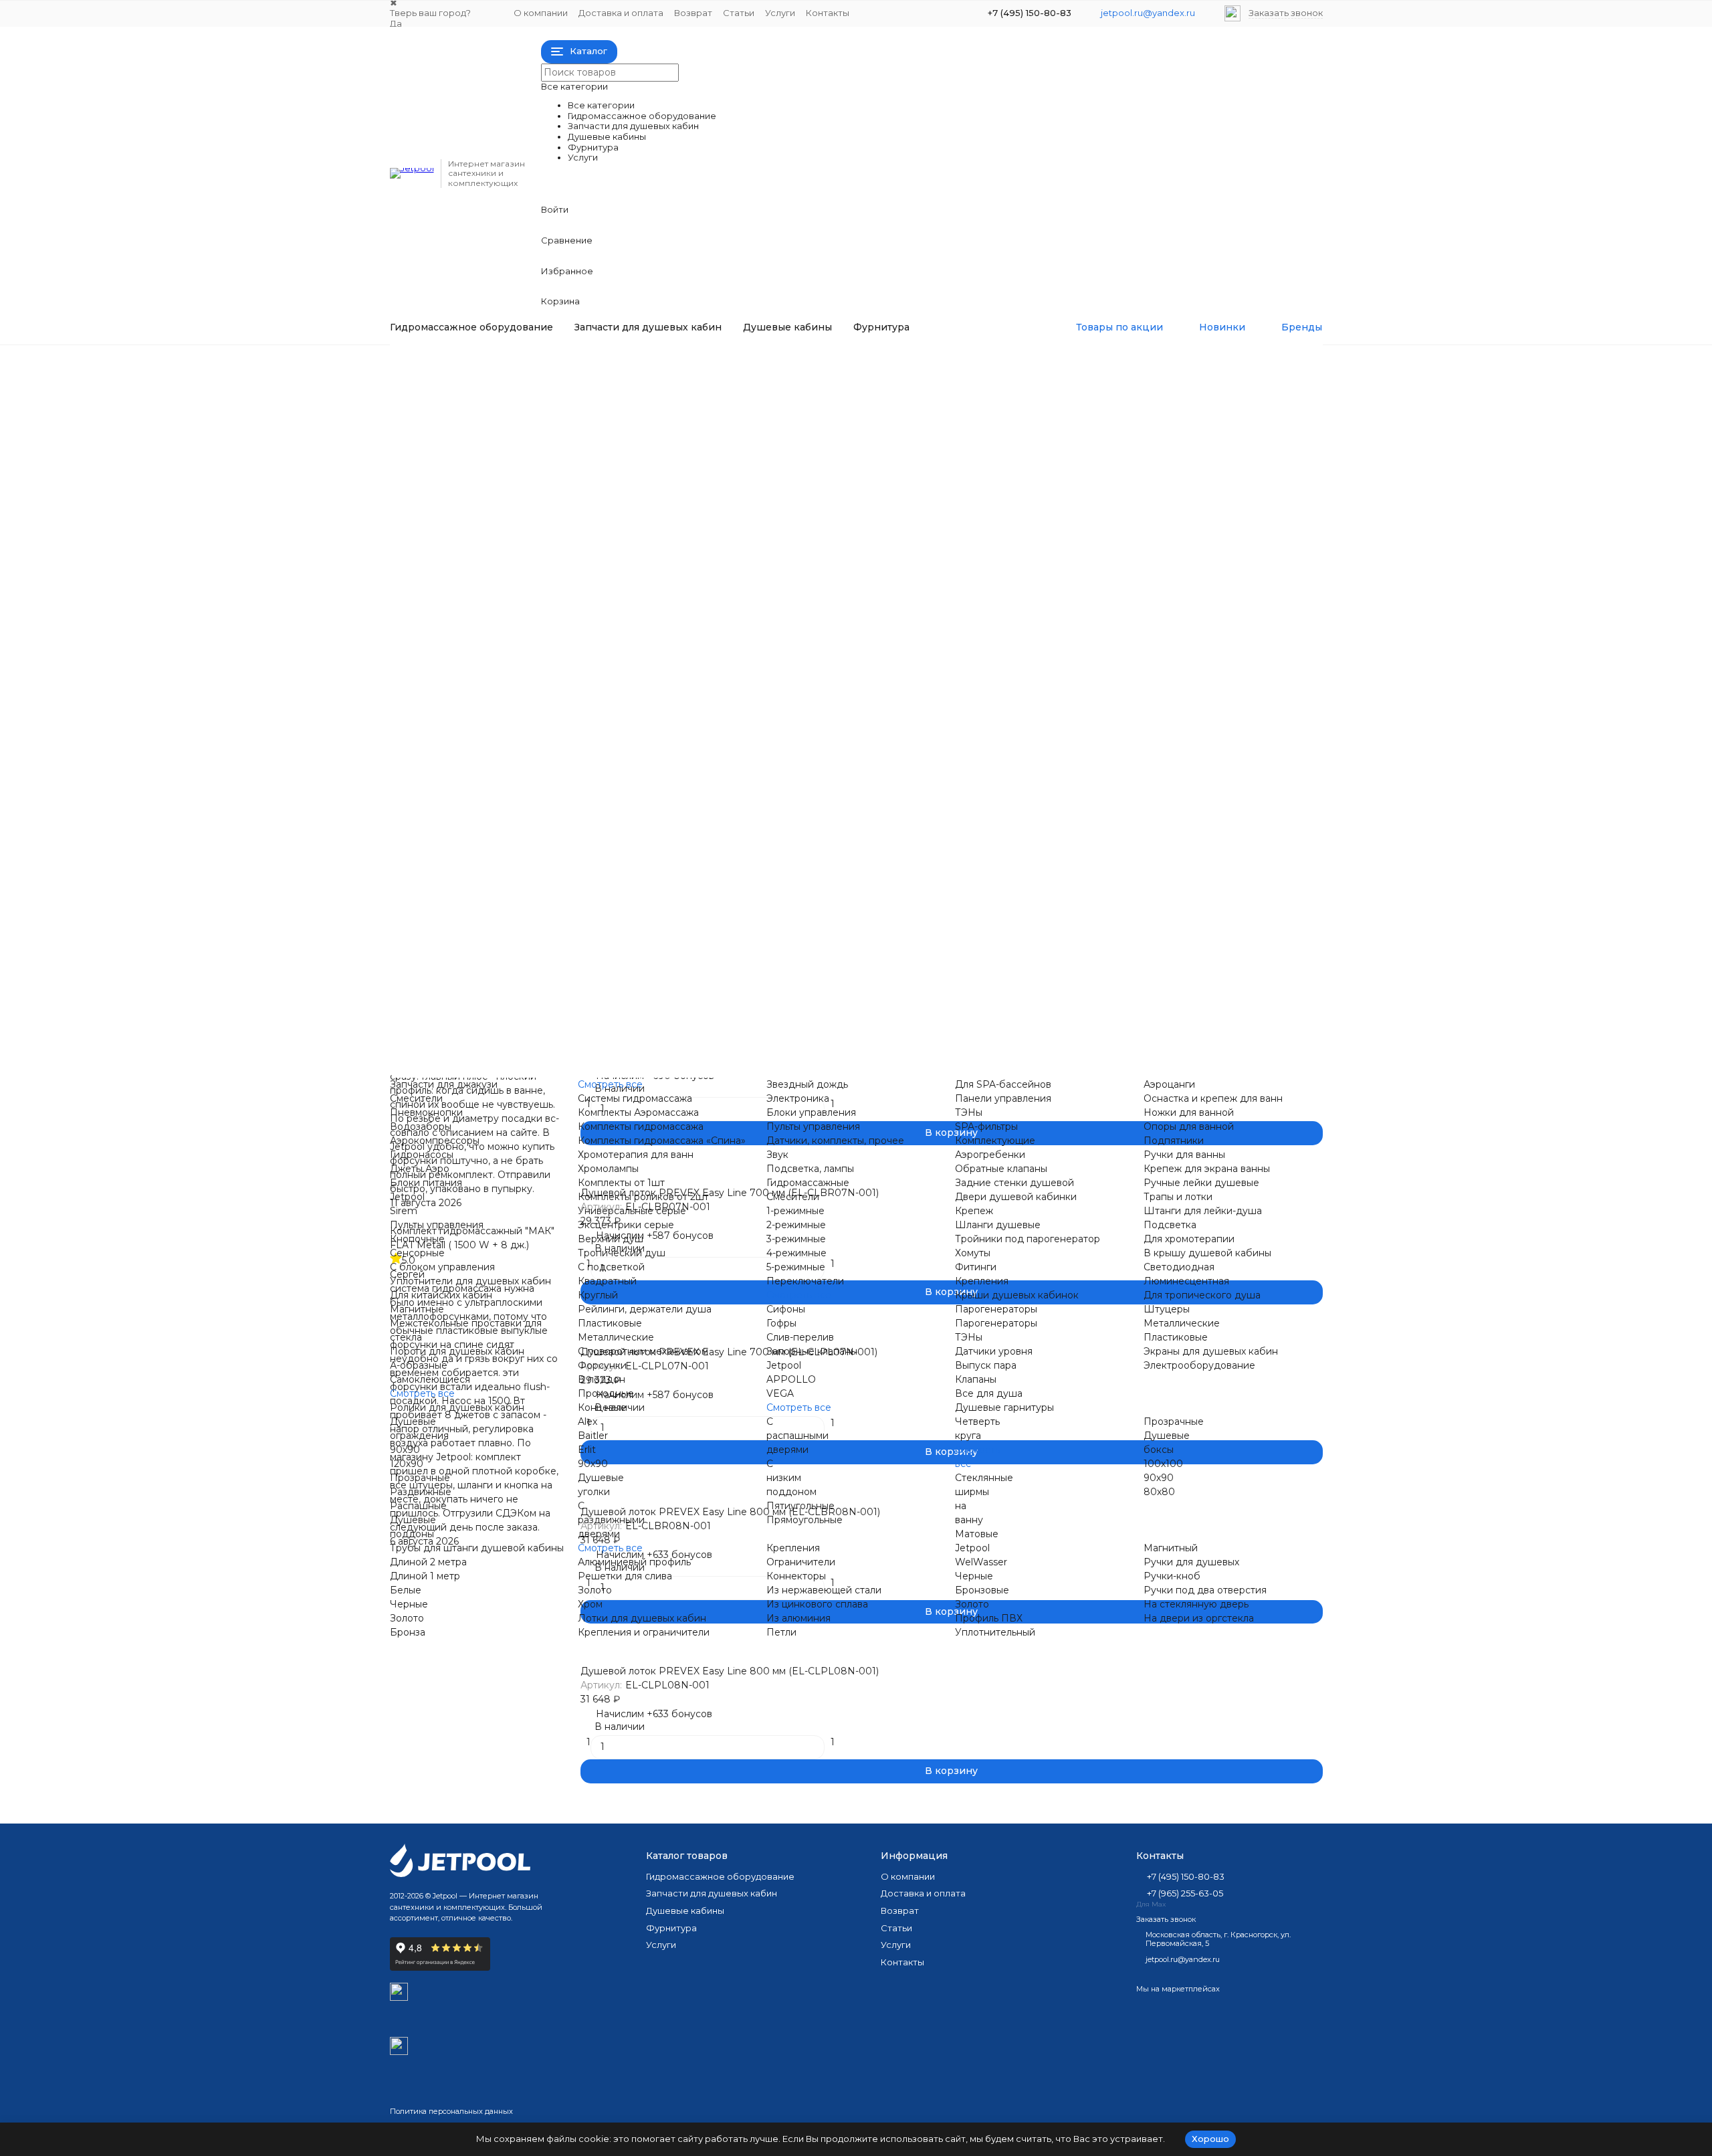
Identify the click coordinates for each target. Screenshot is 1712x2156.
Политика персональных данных (451, 2111)
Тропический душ (607, 928)
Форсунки (587, 943)
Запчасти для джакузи (617, 366)
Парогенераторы (1116, 633)
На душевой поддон (869, 830)
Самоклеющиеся (603, 760)
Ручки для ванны (1116, 436)
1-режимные (848, 648)
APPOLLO (844, 774)
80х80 (1159, 1492)
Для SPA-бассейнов (867, 464)
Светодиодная (1111, 788)
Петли (834, 1028)
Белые (406, 1590)
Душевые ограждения (617, 971)
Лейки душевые (1115, 732)
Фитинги (840, 928)
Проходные (847, 591)
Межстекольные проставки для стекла (656, 718)
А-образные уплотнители (624, 746)
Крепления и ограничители (629, 1056)
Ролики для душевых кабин (457, 1407)
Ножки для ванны (1118, 394)
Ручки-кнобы (1107, 1042)
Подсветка (846, 450)
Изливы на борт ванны (1130, 478)
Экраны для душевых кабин (1211, 1351)
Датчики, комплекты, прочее (835, 1141)
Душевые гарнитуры (1125, 718)
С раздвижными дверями (611, 1520)
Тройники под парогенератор (892, 900)
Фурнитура (881, 327)
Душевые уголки (1116, 985)
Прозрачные (849, 971)
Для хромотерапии (1121, 830)
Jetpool (580, 591)
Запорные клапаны (812, 1351)
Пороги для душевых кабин (630, 732)
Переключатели (805, 1281)
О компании (541, 13)
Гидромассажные (861, 619)
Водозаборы (594, 408)
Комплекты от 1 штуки (616, 802)
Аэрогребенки (854, 534)
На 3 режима (850, 676)
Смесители (590, 380)
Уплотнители (595, 676)
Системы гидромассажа (620, 478)
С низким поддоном (791, 1478)
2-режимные (849, 662)
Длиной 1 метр (425, 1576)
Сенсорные (591, 648)
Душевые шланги (1117, 760)
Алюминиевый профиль (620, 1028)
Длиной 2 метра (428, 1562)
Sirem (577, 605)
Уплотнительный (995, 1632)
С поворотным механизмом (628, 900)
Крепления (846, 943)
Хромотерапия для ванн (621, 534)
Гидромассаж (449, 361)
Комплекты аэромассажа (623, 492)
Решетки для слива (610, 1042)
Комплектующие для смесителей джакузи (1177, 464)
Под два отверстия (1122, 1056)
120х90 (580, 999)
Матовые (977, 1534)
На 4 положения (859, 690)
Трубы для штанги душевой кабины (477, 1548)
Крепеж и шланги (862, 872)
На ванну (841, 816)
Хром (590, 1604)
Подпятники (1105, 422)
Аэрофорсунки (599, 450)
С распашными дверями (797, 1436)
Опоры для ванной (1189, 1126)
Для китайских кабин (614, 690)
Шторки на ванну (1117, 999)
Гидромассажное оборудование (471, 327)
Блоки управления (864, 394)
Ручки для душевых (867, 1056)
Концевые (844, 605)
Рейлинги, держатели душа (645, 1309)
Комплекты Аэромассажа (638, 1112)
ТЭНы (833, 492)
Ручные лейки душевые (1201, 1183)
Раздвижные (850, 985)
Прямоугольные (805, 1520)
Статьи (739, 13)
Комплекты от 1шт (621, 1183)
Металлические (601, 886)
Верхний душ (596, 914)
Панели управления (867, 478)
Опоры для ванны (1118, 408)
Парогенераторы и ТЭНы (1136, 619)
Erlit (587, 1450)
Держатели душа (605, 858)
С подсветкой (611, 1267)
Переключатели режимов (1137, 492)
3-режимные (796, 1239)
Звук (830, 436)
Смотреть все (596, 464)
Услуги (780, 13)
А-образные (419, 1365)
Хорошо (1210, 2139)
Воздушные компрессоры (626, 422)
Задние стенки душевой (879, 844)
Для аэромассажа (862, 520)
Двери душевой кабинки (880, 858)
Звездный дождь (860, 366)
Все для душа (1109, 704)
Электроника (851, 380)
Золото (407, 1618)
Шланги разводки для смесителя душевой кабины (942, 886)
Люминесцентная (1118, 802)
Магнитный (1171, 1548)
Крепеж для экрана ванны (1139, 450)
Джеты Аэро (420, 1169)
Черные (409, 1604)
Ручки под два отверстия (1205, 1590)
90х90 (578, 985)
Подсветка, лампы (810, 1169)
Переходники (1109, 506)
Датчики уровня (1114, 662)
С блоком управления (616, 662)
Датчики (840, 422)
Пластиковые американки (1138, 577)
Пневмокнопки (600, 394)
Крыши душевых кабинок (1137, 605)
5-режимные (849, 704)
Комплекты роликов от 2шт (643, 1197)
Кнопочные (591, 633)
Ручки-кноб (1172, 1576)
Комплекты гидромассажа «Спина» (647, 520)
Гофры (781, 1323)
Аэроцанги (1101, 366)
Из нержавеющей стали (824, 1590)
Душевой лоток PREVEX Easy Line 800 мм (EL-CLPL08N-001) (730, 1671)
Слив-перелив (800, 1337)
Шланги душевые (998, 1225)
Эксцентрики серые (611, 844)
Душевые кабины (787, 327)
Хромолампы (594, 549)
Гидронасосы (595, 436)
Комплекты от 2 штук (614, 816)
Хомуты (837, 914)
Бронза (408, 1632)
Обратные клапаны (865, 549)
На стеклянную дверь (872, 1070)
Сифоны (839, 746)
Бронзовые (982, 1590)
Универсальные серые (617, 830)
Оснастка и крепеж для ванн (1213, 1098)
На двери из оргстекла (1131, 1028)
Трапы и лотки (1110, 746)
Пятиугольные (800, 1506)
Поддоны (1098, 971)
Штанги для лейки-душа (1203, 1211)
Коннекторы (593, 1070)
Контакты (828, 13)
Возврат (693, 13)
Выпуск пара (1106, 676)
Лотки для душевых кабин (642, 1618)
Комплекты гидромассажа (626, 506)
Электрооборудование (1131, 914)
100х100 (1163, 1464)
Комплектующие (995, 1141)
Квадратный (607, 1281)
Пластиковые (595, 872)
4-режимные (796, 1253)
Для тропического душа (1134, 844)
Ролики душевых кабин (620, 788)
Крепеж (974, 1211)
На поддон (846, 802)
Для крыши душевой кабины (1145, 816)
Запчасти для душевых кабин (648, 327)
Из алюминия (798, 1618)
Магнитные (590, 704)
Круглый (598, 1295)
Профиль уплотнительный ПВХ (894, 1042)
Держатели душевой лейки (1142, 534)
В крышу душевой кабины (1207, 1253)
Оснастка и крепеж (1122, 380)
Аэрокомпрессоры (435, 1141)
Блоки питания (599, 577)
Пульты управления (866, 408)
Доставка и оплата (621, 13)
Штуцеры (1098, 858)
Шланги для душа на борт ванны (1155, 520)
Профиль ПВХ (989, 1618)
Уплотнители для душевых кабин (470, 1281)
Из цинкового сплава (817, 1604)
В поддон (843, 577)
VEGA (833, 788)
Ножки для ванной (1189, 1112)
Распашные (848, 999)
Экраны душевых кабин (1133, 900)
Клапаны (1096, 690)
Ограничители (801, 1562)
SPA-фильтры (851, 506)
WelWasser (981, 1562)
